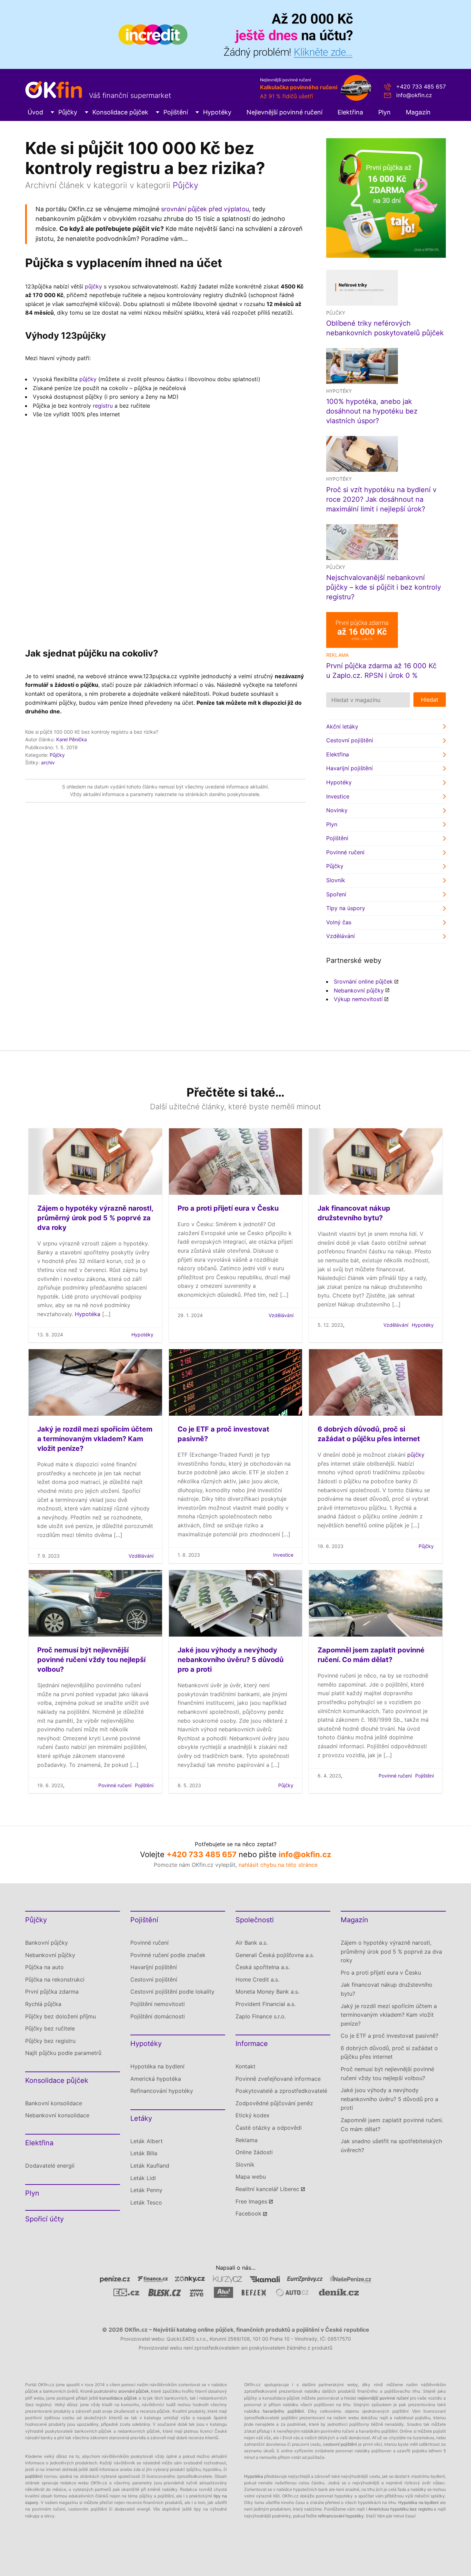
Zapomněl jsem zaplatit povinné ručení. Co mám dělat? (392, 2125)
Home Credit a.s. (257, 1979)
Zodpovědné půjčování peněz (274, 2103)
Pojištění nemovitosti (158, 2004)
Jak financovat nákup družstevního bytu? (387, 1989)
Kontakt (245, 2066)
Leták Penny (146, 2190)
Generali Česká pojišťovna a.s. (275, 1955)
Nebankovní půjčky (359, 990)
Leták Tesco (146, 2202)
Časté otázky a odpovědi (269, 2128)
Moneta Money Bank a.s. (267, 1992)
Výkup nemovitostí (358, 999)
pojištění (33, 2476)
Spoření (336, 894)
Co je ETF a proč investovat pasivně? (389, 2036)
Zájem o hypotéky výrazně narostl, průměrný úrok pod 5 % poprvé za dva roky (95, 1218)
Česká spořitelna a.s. (263, 1967)
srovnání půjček (134, 2391)
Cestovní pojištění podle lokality (172, 1992)
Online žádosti (254, 2152)
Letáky (141, 2118)
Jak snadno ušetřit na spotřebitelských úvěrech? (391, 2146)
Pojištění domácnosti (158, 2016)
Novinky (337, 810)
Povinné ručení (345, 852)
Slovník (336, 880)
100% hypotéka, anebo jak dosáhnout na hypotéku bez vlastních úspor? (372, 411)
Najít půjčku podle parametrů (63, 2053)
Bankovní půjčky (47, 1943)
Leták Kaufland (150, 2166)
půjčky (93, 286)
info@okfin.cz (414, 95)
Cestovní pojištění (350, 740)
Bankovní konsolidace (54, 2103)
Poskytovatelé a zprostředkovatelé (281, 2091)
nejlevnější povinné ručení (383, 2398)
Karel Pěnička (72, 739)
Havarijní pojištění (349, 768)
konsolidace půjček (118, 2398)
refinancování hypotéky (341, 2516)
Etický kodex (253, 2115)
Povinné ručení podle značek (168, 1955)
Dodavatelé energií (50, 2166)
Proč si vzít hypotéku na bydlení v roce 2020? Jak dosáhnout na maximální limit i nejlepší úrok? (381, 499)
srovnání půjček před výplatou (205, 209)
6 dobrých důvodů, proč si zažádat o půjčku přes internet (389, 2053)
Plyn (384, 112)
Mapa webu (251, 2177)
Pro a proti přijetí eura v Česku (228, 1208)
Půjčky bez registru (50, 2041)
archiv (48, 762)
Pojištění (176, 112)
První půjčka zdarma (52, 1992)
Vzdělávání (340, 936)
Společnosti (255, 1920)
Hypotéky (217, 112)
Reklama (247, 2140)
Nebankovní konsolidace (57, 2115)
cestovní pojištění (340, 2444)
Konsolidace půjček (120, 112)
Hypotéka (88, 1314)
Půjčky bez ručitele (50, 2028)
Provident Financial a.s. (265, 2004)
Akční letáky (342, 726)
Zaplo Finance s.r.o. (261, 2016)
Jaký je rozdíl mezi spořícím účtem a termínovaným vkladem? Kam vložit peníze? (95, 1439)
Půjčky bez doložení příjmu (61, 2016)
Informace (252, 2044)
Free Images (251, 2201)
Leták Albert (147, 2141)
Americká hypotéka (156, 2079)
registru (103, 406)
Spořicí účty (44, 2219)
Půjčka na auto (44, 1967)
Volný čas (339, 922)
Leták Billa (144, 2153)
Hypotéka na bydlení (157, 2066)
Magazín (418, 112)
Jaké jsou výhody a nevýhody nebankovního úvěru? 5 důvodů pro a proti (231, 1660)
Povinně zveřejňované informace (278, 2079)
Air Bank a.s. (252, 1943)
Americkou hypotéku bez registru (400, 2509)
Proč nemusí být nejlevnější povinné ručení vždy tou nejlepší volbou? (91, 1660)
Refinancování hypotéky (162, 2091)
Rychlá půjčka (43, 2004)
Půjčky (68, 112)
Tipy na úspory (346, 908)
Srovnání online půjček (363, 981)
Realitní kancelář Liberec (267, 2189)
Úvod (35, 112)
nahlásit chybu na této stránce (278, 1865)
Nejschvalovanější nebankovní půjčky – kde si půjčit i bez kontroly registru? (384, 587)
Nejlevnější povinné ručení (284, 112)
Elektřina (350, 112)
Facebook (248, 2213)
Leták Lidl (143, 2178)
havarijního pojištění (283, 2411)
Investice (338, 796)
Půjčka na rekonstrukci (55, 1979)
